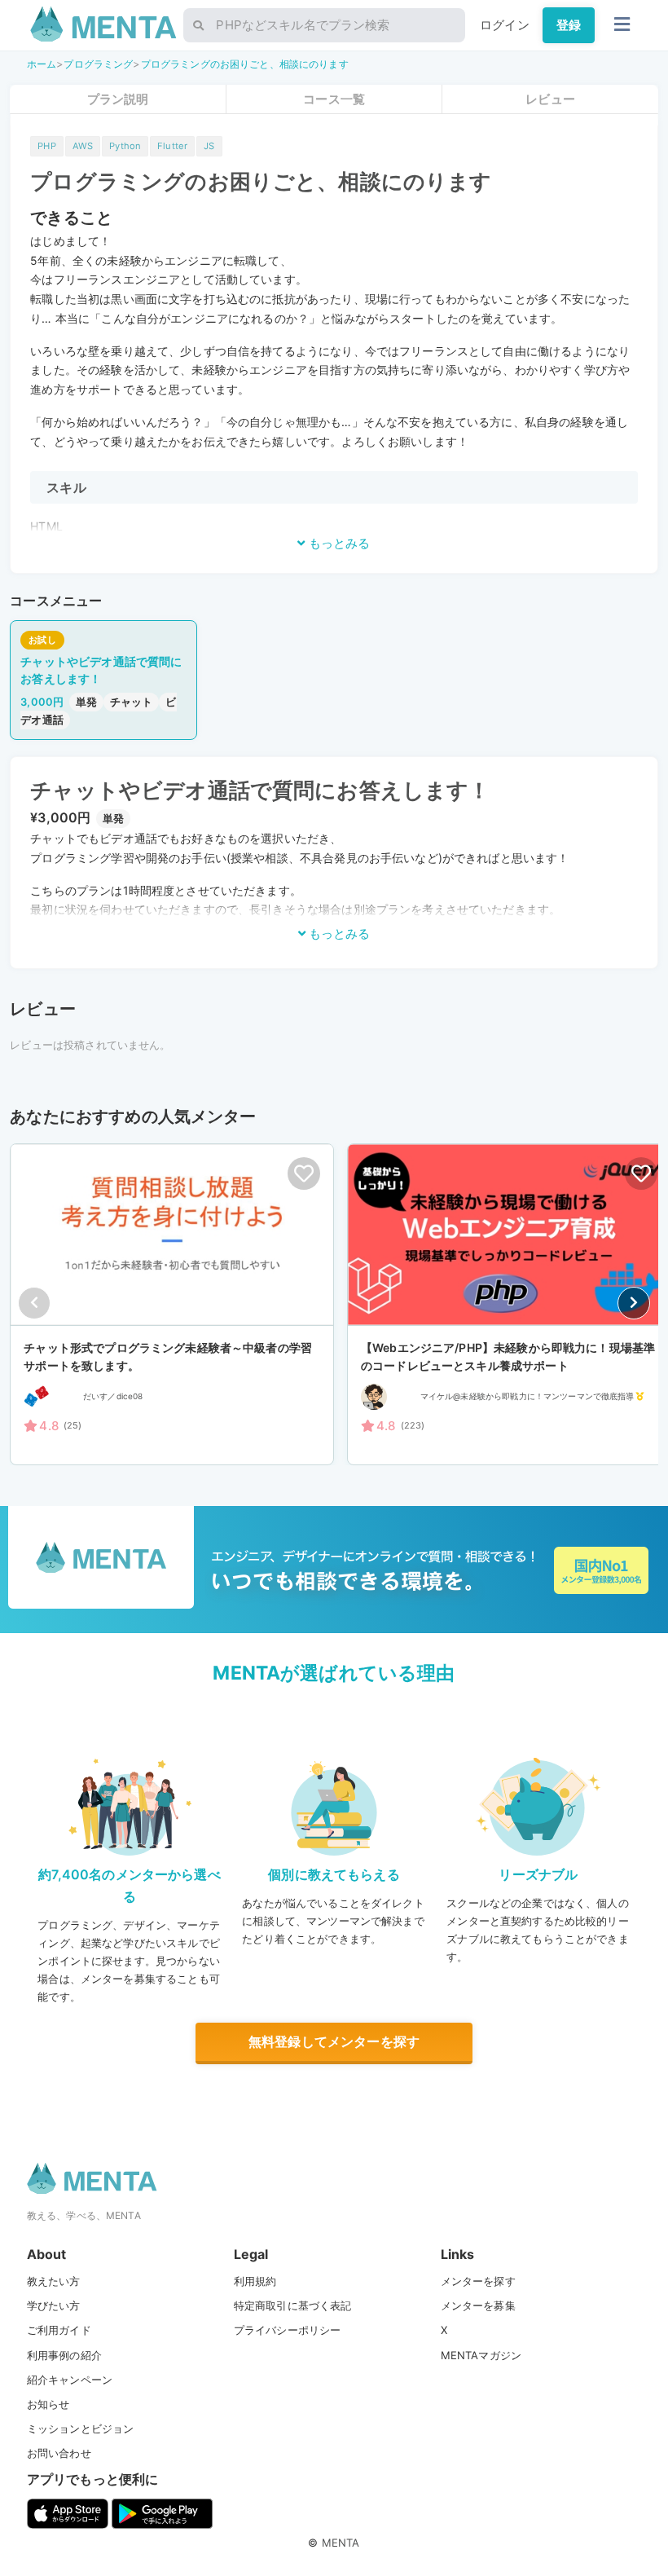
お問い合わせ (59, 2453)
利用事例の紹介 (64, 2355)
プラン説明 (118, 99)
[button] (634, 1303)
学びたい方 (54, 2305)
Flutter (172, 146)
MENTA (341, 2543)
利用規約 (255, 2281)
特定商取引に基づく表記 (293, 2305)
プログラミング (98, 64)
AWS (83, 146)
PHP (46, 146)
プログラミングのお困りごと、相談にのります (245, 64)
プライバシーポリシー (288, 2330)
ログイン (505, 25)
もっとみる (338, 543)
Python (125, 146)
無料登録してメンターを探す (334, 2041)
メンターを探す (478, 2281)
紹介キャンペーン (70, 2380)
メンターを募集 (478, 2305)
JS (209, 146)
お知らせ (48, 2404)
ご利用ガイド (59, 2330)
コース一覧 (334, 99)
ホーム (42, 64)
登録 (569, 25)
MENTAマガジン (481, 2355)
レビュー (550, 99)
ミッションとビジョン (81, 2428)
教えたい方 (54, 2281)
